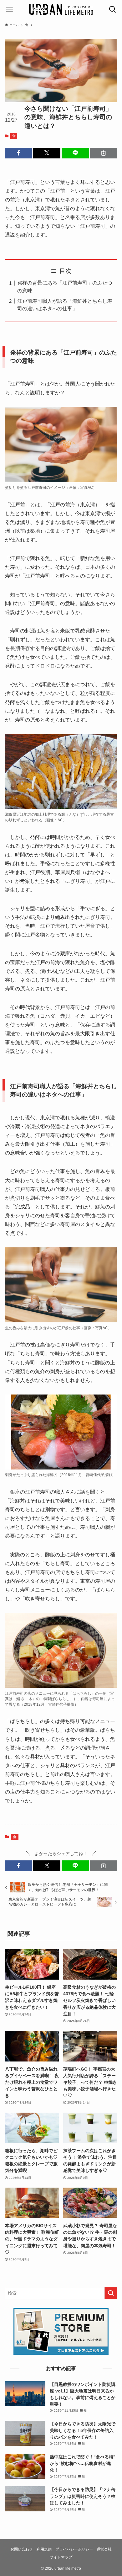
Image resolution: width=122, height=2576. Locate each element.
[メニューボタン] (9, 9)
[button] (19, 153)
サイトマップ (61, 2557)
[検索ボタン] (113, 9)
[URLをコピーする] (104, 153)
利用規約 (44, 2549)
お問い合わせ (22, 2549)
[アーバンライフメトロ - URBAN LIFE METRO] (61, 9)
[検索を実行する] (111, 2293)
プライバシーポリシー (74, 2549)
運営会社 (104, 2549)
